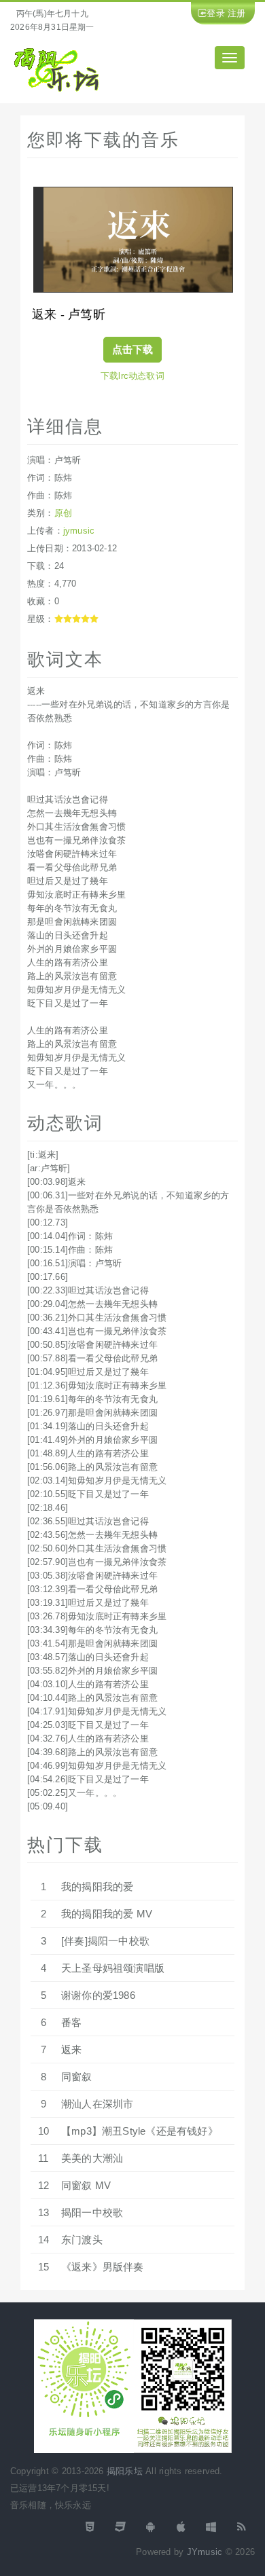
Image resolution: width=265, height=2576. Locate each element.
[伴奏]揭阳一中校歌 (105, 1941)
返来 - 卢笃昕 (69, 314)
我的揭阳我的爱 (97, 1887)
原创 (63, 513)
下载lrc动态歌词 (132, 376)
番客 (71, 2022)
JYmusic (205, 2552)
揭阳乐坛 (125, 2471)
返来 (71, 2049)
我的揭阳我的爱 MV (107, 1914)
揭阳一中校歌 (92, 2212)
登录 (215, 13)
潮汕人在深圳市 (97, 2104)
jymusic (79, 531)
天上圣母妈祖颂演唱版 (113, 1968)
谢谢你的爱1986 (98, 1995)
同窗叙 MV (86, 2185)
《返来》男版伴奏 (103, 2267)
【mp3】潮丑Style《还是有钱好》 (140, 2131)
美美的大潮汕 (92, 2158)
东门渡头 (82, 2240)
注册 (236, 13)
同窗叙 (77, 2077)
